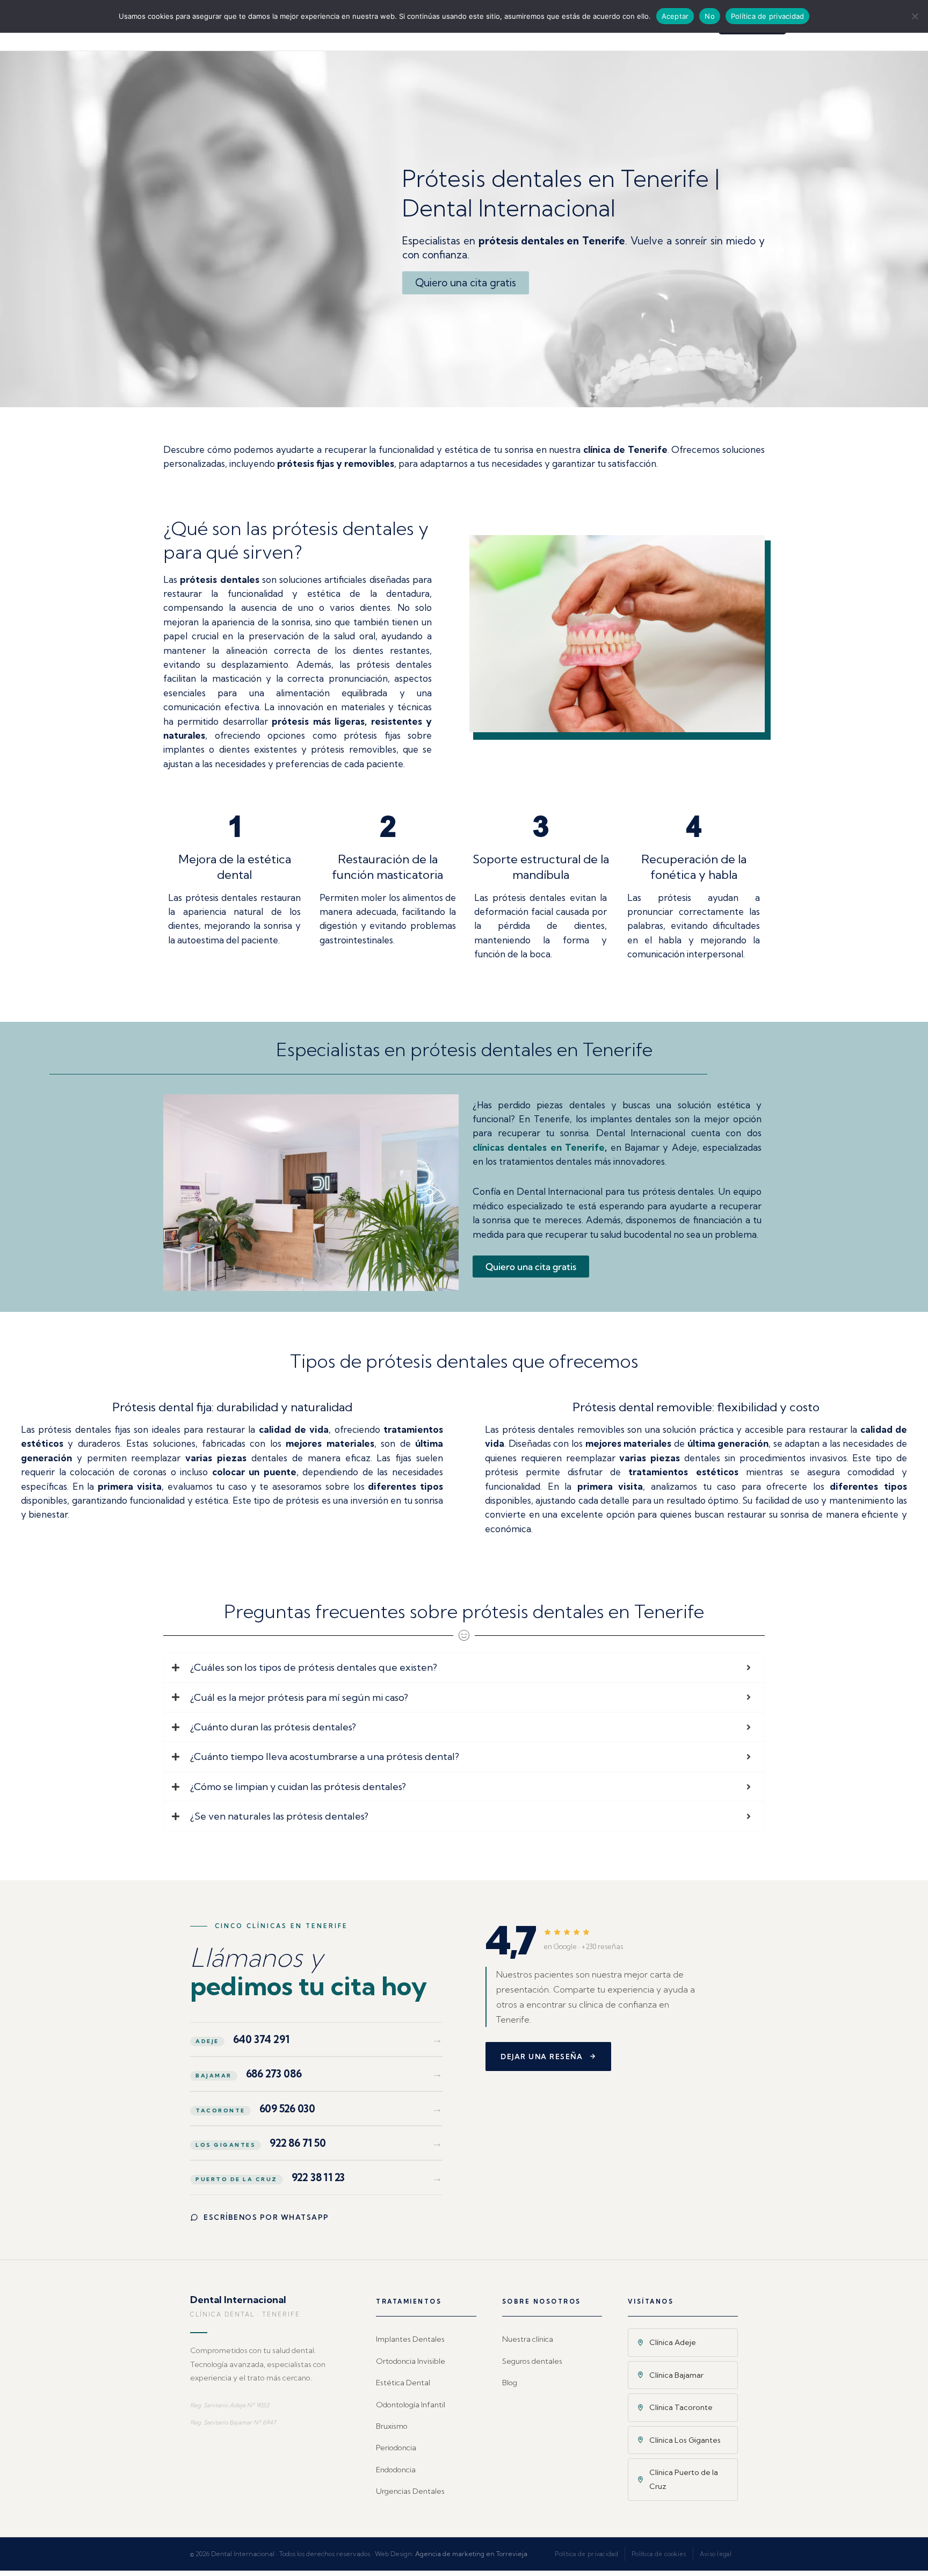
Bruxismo (392, 2426)
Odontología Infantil (411, 2405)
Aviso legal (716, 2554)
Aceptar (675, 16)
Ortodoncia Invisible (411, 2361)
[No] (915, 16)
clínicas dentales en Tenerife (539, 1147)
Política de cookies (659, 2554)
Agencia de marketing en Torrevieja (471, 2554)
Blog (510, 2383)
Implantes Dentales (410, 2339)
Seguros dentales (532, 2361)
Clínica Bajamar (676, 2375)
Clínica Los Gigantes (685, 2440)
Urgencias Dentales (410, 2491)
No (710, 16)
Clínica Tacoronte (681, 2407)
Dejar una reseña (542, 2057)
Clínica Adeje (673, 2342)
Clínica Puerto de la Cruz (684, 2479)
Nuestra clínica (528, 2339)
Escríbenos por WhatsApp (266, 2217)
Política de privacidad (586, 2554)
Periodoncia (396, 2448)
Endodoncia (396, 2470)
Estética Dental (403, 2383)
